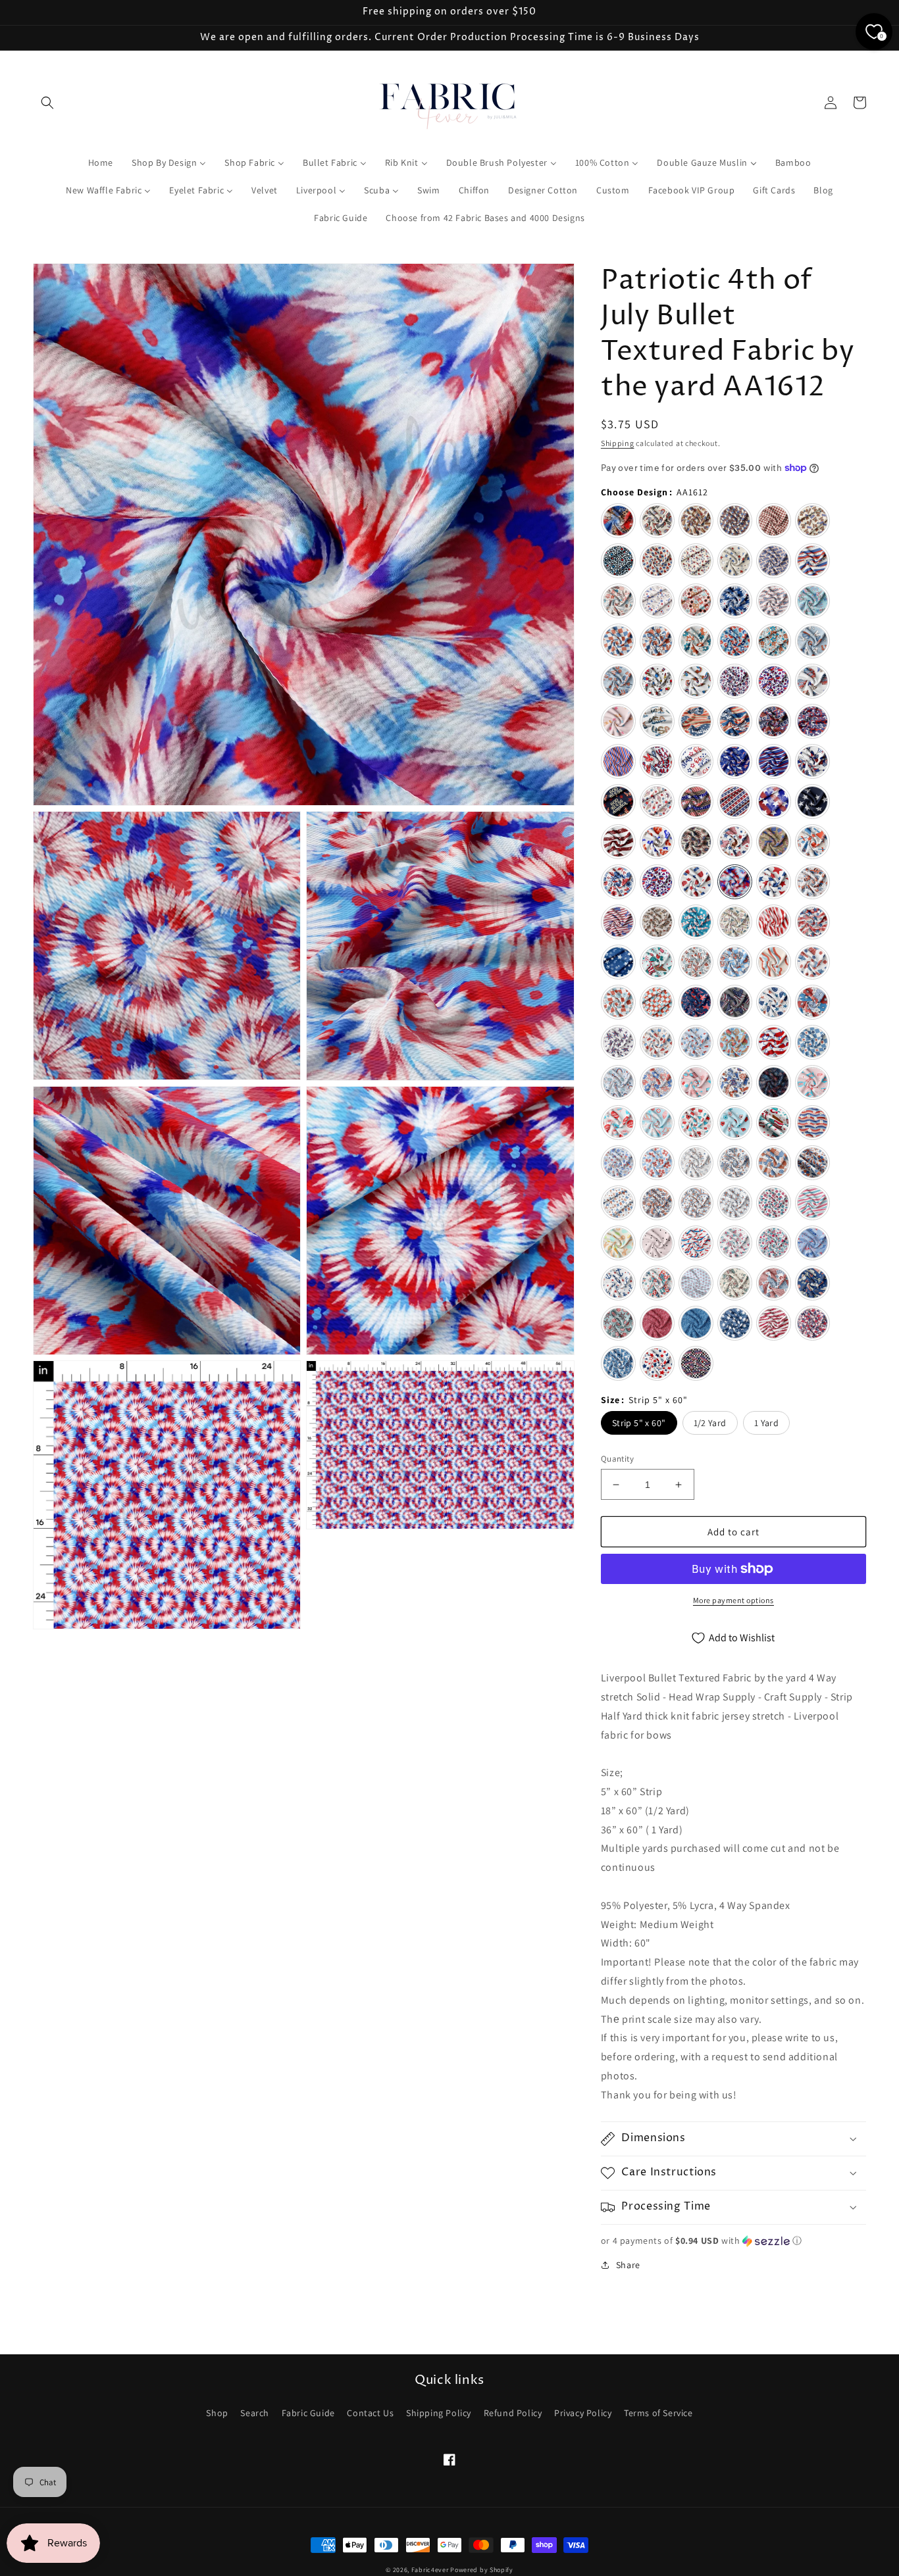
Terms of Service (658, 2413)
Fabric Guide (308, 2413)
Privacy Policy (583, 2413)
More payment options (733, 1600)
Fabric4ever (430, 2570)
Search (255, 2413)
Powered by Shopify (482, 2570)
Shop (217, 2413)
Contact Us (370, 2413)
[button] (47, 103)
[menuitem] (101, 162)
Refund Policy (513, 2413)
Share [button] (628, 2265)
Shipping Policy (439, 2413)
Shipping (618, 443)
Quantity (617, 1459)
